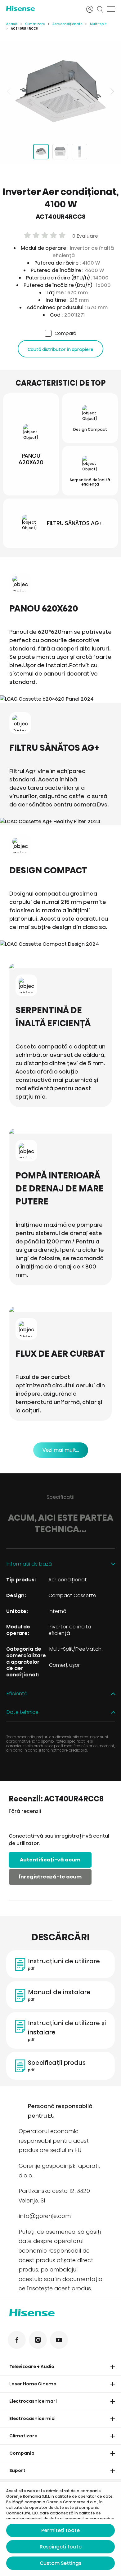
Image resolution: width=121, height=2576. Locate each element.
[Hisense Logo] (42, 9)
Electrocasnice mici (32, 2418)
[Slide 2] (60, 152)
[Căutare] (100, 9)
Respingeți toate (61, 2547)
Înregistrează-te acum (50, 1877)
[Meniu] (111, 9)
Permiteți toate (60, 2530)
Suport (17, 2470)
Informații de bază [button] (29, 1564)
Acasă (12, 24)
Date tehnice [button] (22, 1712)
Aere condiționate (67, 24)
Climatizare (35, 24)
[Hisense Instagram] (38, 2340)
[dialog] (60, 2529)
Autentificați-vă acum (50, 1860)
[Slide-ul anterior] (9, 91)
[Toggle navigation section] (113, 2367)
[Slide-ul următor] (112, 91)
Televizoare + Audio (32, 2366)
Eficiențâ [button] (17, 1694)
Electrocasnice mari (33, 2401)
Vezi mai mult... (61, 1450)
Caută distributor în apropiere (60, 349)
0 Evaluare (85, 236)
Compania (22, 2453)
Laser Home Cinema (33, 2384)
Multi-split (98, 24)
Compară (65, 333)
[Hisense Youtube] (59, 2340)
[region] (60, 91)
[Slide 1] (41, 152)
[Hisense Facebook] (17, 2340)
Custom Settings (60, 2563)
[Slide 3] (79, 152)
